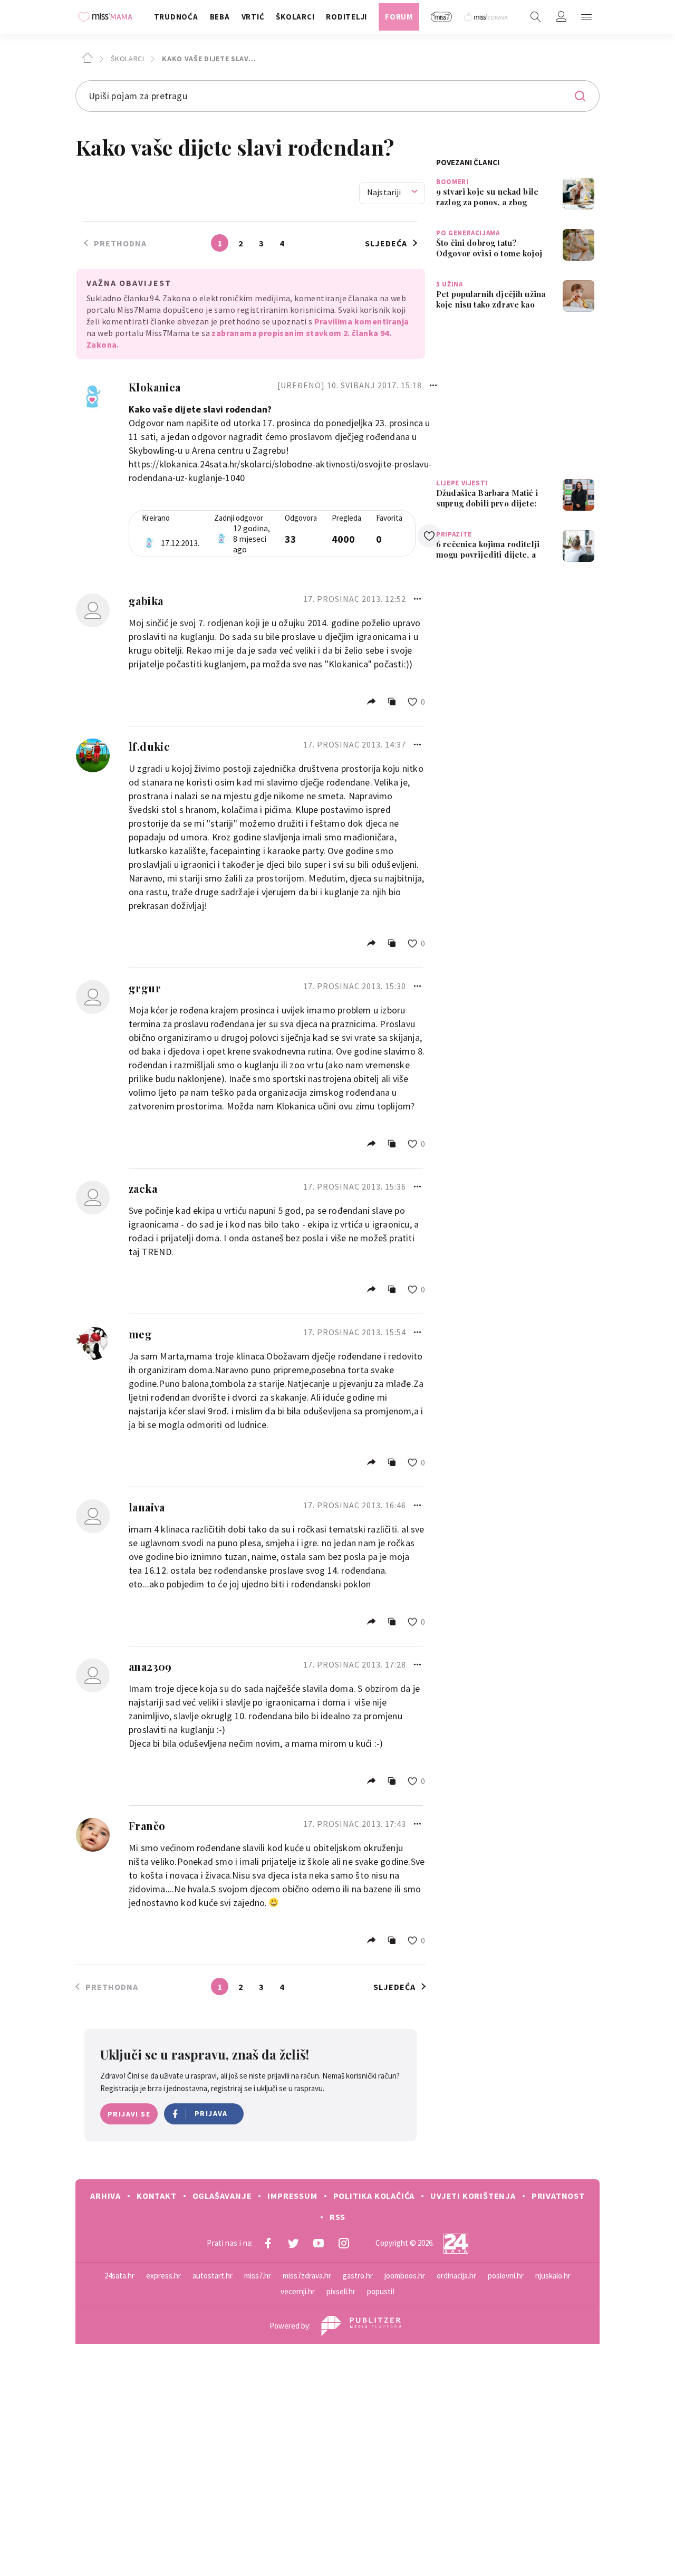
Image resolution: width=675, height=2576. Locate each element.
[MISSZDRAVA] (486, 17)
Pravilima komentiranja (362, 321)
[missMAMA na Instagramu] (344, 2243)
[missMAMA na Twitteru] (293, 2243)
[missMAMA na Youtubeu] (319, 2243)
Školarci (126, 59)
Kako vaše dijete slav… (208, 59)
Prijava (211, 2113)
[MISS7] (442, 17)
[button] (586, 17)
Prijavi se (129, 2114)
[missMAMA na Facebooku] (268, 2243)
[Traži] (536, 17)
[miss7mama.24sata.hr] (108, 17)
